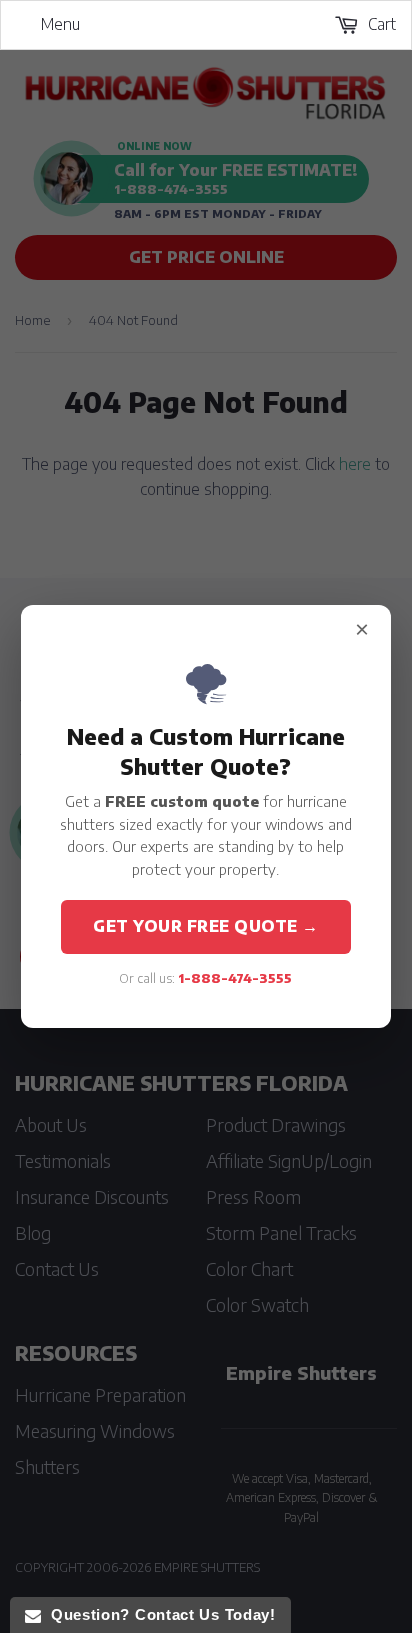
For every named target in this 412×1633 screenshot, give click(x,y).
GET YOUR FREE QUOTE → (206, 926)
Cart (380, 24)
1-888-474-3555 (235, 978)
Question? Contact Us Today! (158, 1614)
